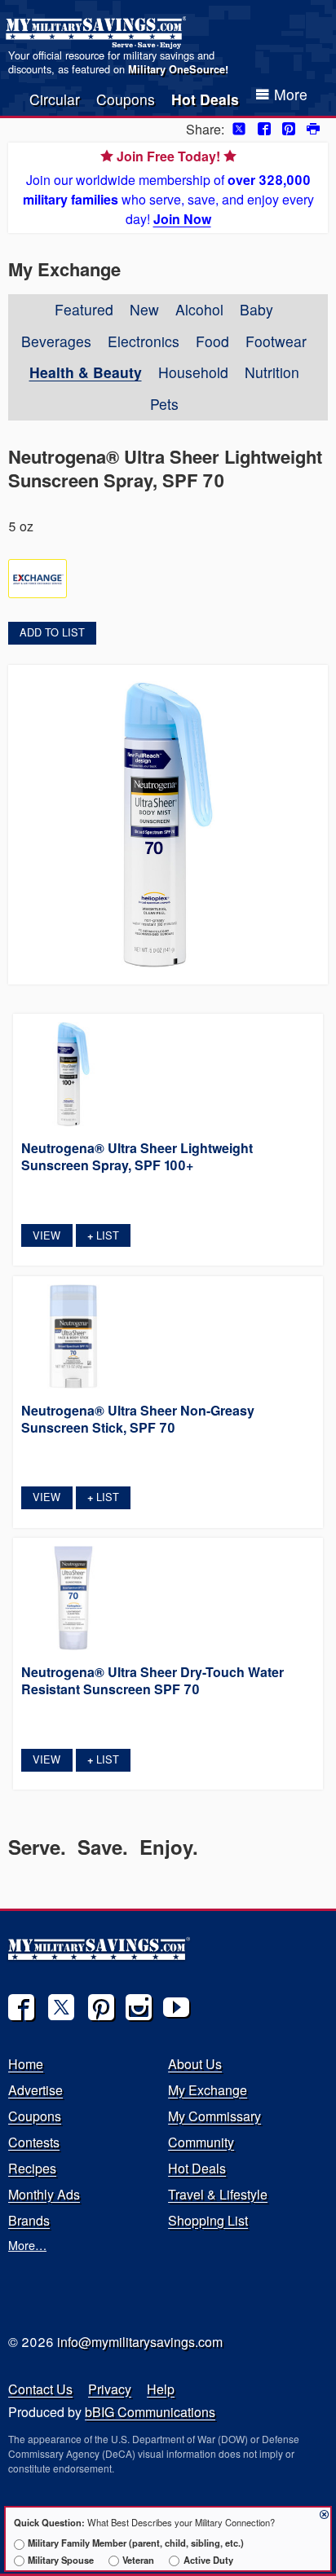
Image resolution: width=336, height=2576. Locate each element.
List (103, 1235)
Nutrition (272, 372)
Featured (84, 309)
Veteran (138, 2560)
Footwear (276, 341)
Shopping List (208, 2220)
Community (201, 2142)
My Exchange (208, 2090)
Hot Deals (205, 99)
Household (193, 372)
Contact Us (40, 2389)
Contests (34, 2142)
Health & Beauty (86, 372)
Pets (164, 404)
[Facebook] (21, 2007)
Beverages (56, 341)
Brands (29, 2220)
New (144, 309)
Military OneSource (177, 69)
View (46, 1235)
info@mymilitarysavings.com (140, 2342)
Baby (256, 309)
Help (161, 2389)
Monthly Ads (44, 2194)
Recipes (32, 2168)
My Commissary (214, 2116)
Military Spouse (61, 2560)
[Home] (98, 33)
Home (26, 2064)
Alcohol (199, 309)
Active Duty (208, 2560)
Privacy (110, 2389)
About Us (195, 2064)
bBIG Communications (150, 2412)
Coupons (126, 99)
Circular (55, 99)
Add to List (52, 632)
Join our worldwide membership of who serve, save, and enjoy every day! (168, 187)
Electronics (144, 341)
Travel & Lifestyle (218, 2194)
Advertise (35, 2090)
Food (212, 341)
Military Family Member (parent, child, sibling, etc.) (136, 2543)
